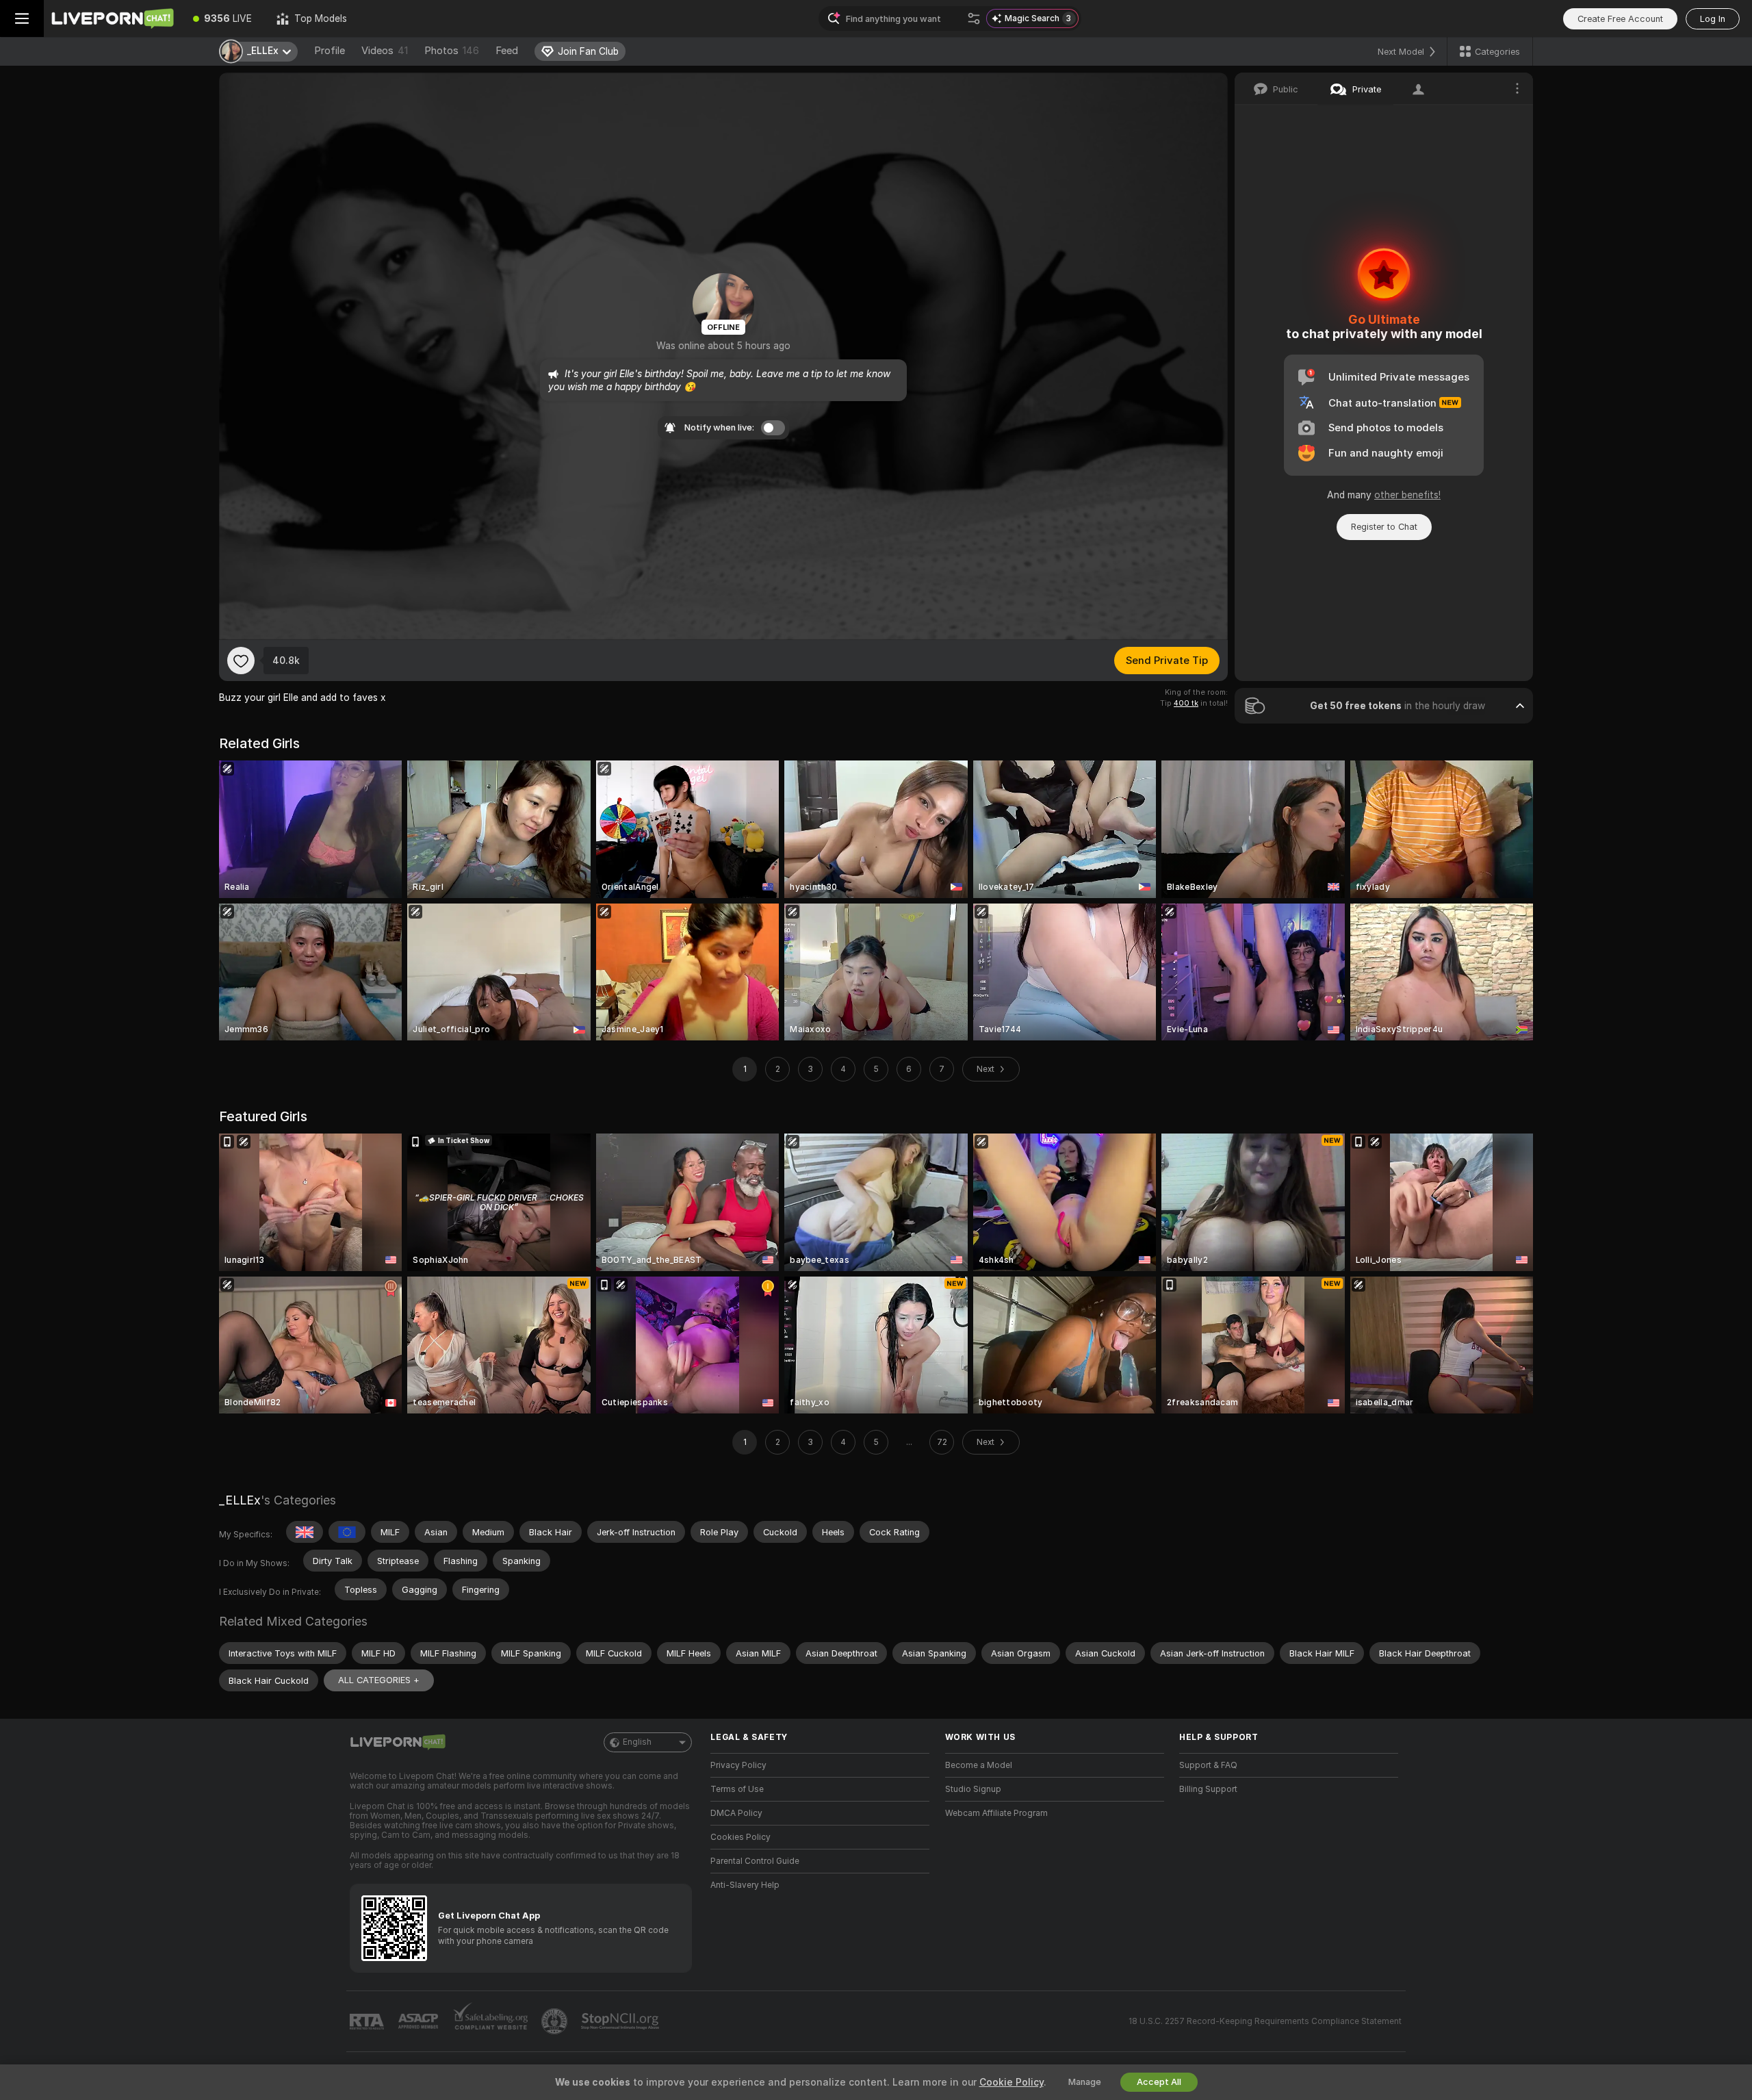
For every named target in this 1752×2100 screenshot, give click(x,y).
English (637, 1742)
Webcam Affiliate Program (996, 1813)
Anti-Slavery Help (745, 1885)
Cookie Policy (1012, 2082)
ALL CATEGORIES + (379, 1680)
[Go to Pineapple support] (556, 2021)
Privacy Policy (738, 1765)
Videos (385, 51)
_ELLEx (240, 1500)
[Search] (974, 18)
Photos (452, 51)
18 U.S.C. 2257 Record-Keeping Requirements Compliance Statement (1265, 2021)
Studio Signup (973, 1789)
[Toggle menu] (22, 18)
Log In (1713, 19)
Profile (330, 51)
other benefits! (1407, 495)
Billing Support (1208, 1789)
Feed (507, 51)
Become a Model (979, 1765)
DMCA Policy (736, 1813)
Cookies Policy (740, 1837)
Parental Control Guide (755, 1861)
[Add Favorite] (241, 661)
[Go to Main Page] (112, 18)
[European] (347, 1532)
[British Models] (305, 1532)
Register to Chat (1384, 527)
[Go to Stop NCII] (621, 2021)
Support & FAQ (1208, 1765)
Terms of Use (737, 1789)
